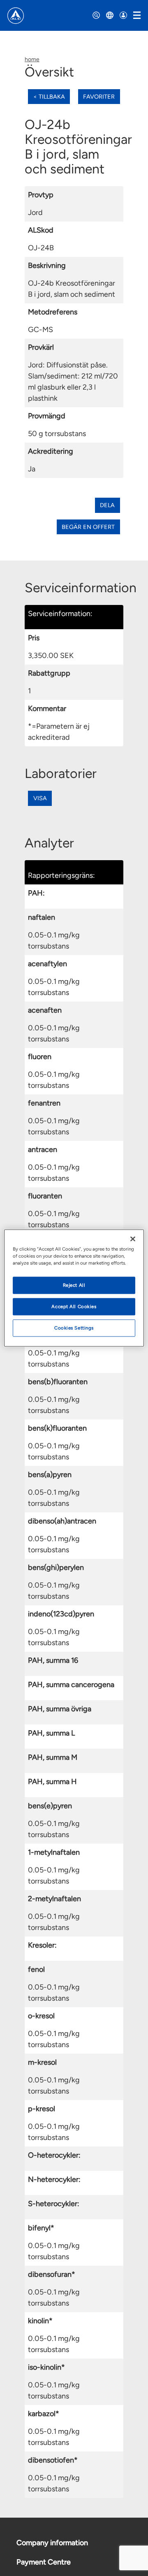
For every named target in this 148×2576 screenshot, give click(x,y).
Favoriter (99, 97)
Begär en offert (88, 527)
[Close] (133, 1239)
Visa (40, 798)
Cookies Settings (74, 1328)
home (32, 59)
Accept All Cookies (74, 1306)
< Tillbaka (49, 97)
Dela (107, 505)
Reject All (74, 1285)
